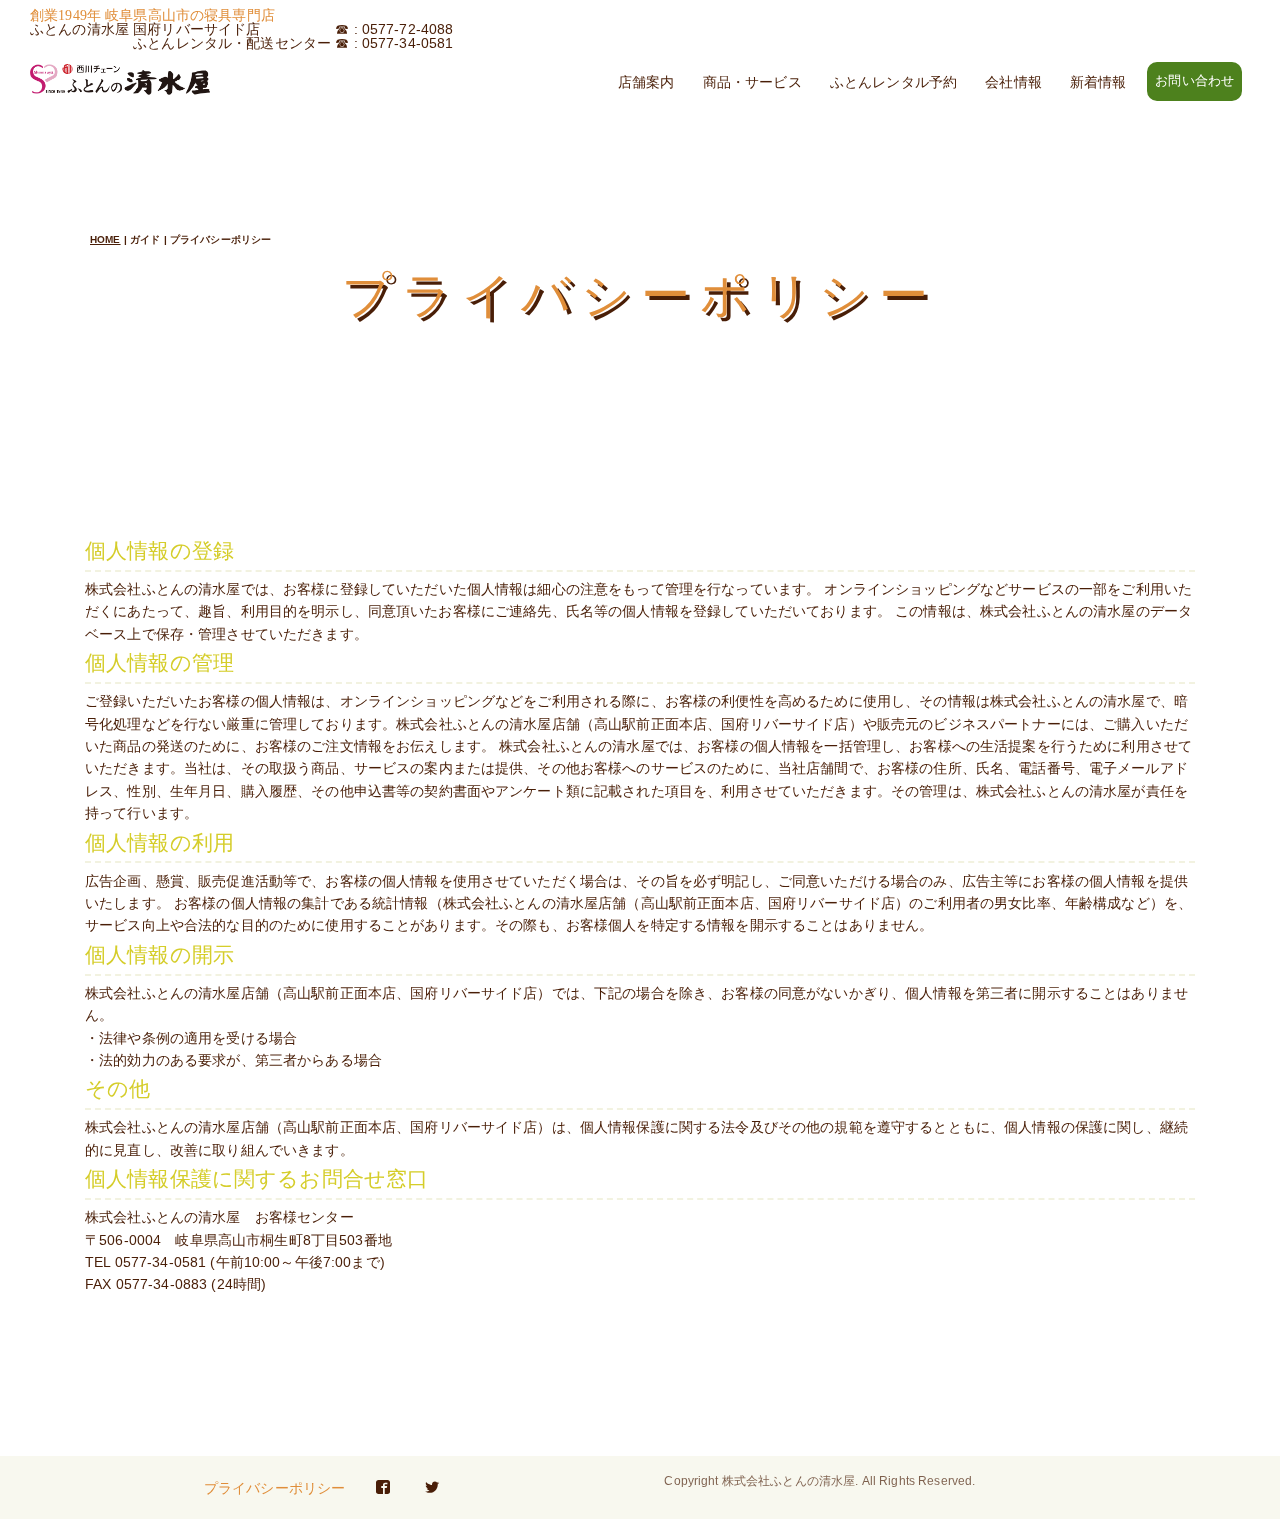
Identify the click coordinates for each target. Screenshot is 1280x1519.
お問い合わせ (1194, 81)
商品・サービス (752, 82)
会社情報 (1013, 82)
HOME (105, 239)
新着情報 (1098, 82)
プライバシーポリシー (274, 1488)
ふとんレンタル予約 (893, 82)
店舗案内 (646, 82)
